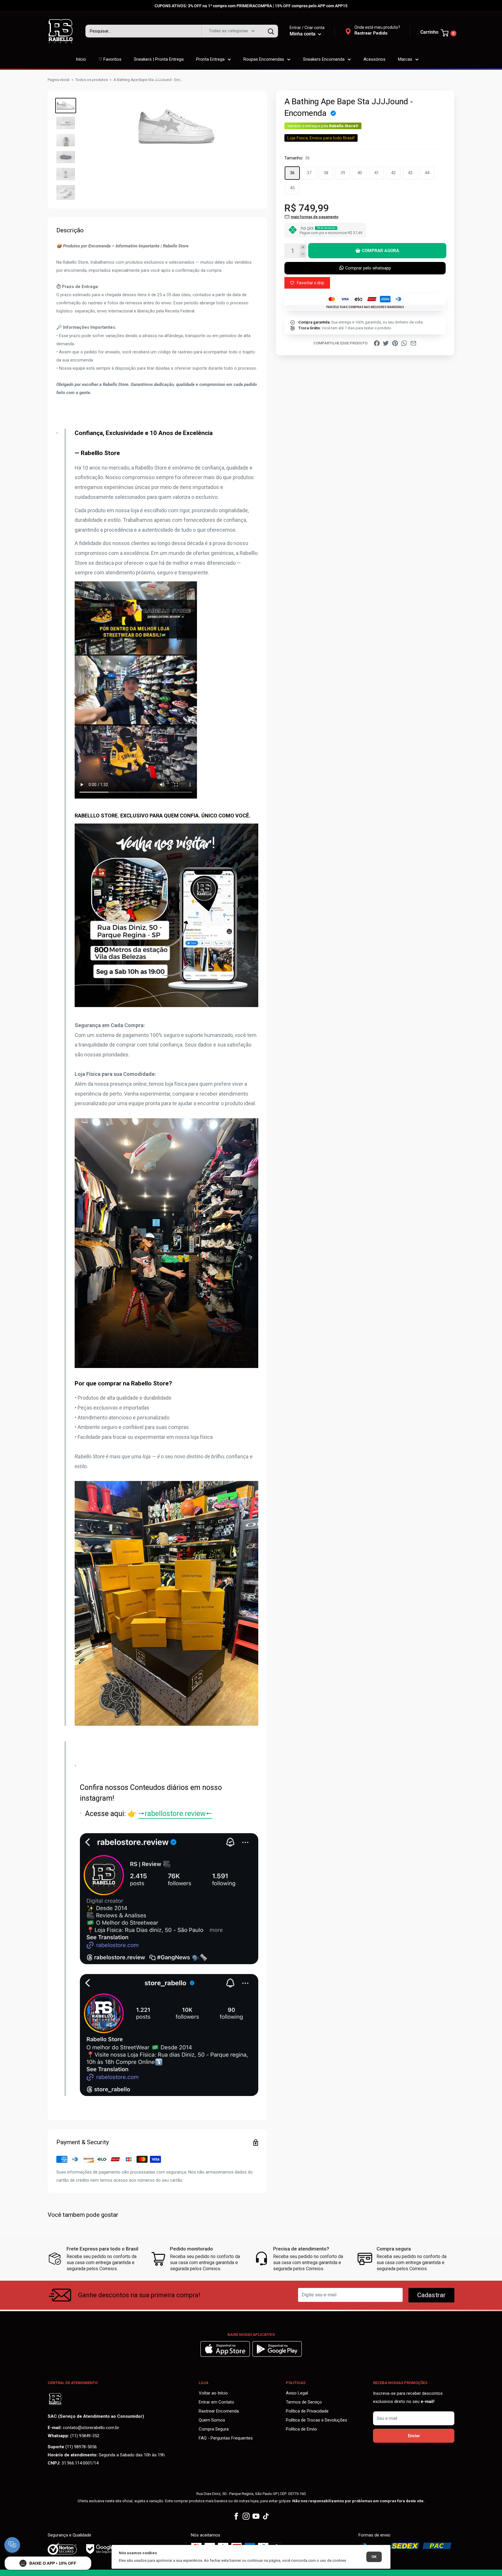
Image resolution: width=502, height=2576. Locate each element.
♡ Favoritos (110, 59)
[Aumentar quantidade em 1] (303, 247)
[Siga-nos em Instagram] (246, 2516)
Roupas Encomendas (264, 59)
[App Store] (226, 2355)
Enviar (414, 2436)
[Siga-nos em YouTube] (256, 2516)
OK (374, 2557)
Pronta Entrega (210, 59)
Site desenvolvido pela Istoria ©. (251, 2573)
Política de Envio (301, 2429)
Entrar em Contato (216, 2402)
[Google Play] (277, 2355)
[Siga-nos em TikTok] (266, 2516)
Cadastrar (431, 2295)
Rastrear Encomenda (219, 2411)
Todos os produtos (92, 80)
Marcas (405, 59)
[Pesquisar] (271, 31)
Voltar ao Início (213, 2393)
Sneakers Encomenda (324, 59)
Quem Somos (212, 2420)
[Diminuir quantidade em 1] (303, 254)
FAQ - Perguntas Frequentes (226, 2438)
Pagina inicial (59, 80)
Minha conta (303, 34)
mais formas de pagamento (315, 216)
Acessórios (374, 59)
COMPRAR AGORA (380, 251)
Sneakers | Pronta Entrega (159, 59)
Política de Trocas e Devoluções (317, 2420)
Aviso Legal (297, 2393)
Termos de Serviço (304, 2402)
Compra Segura (214, 2429)
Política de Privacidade (307, 2411)
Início (81, 59)
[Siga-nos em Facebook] (236, 2516)
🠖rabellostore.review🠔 (175, 1814)
